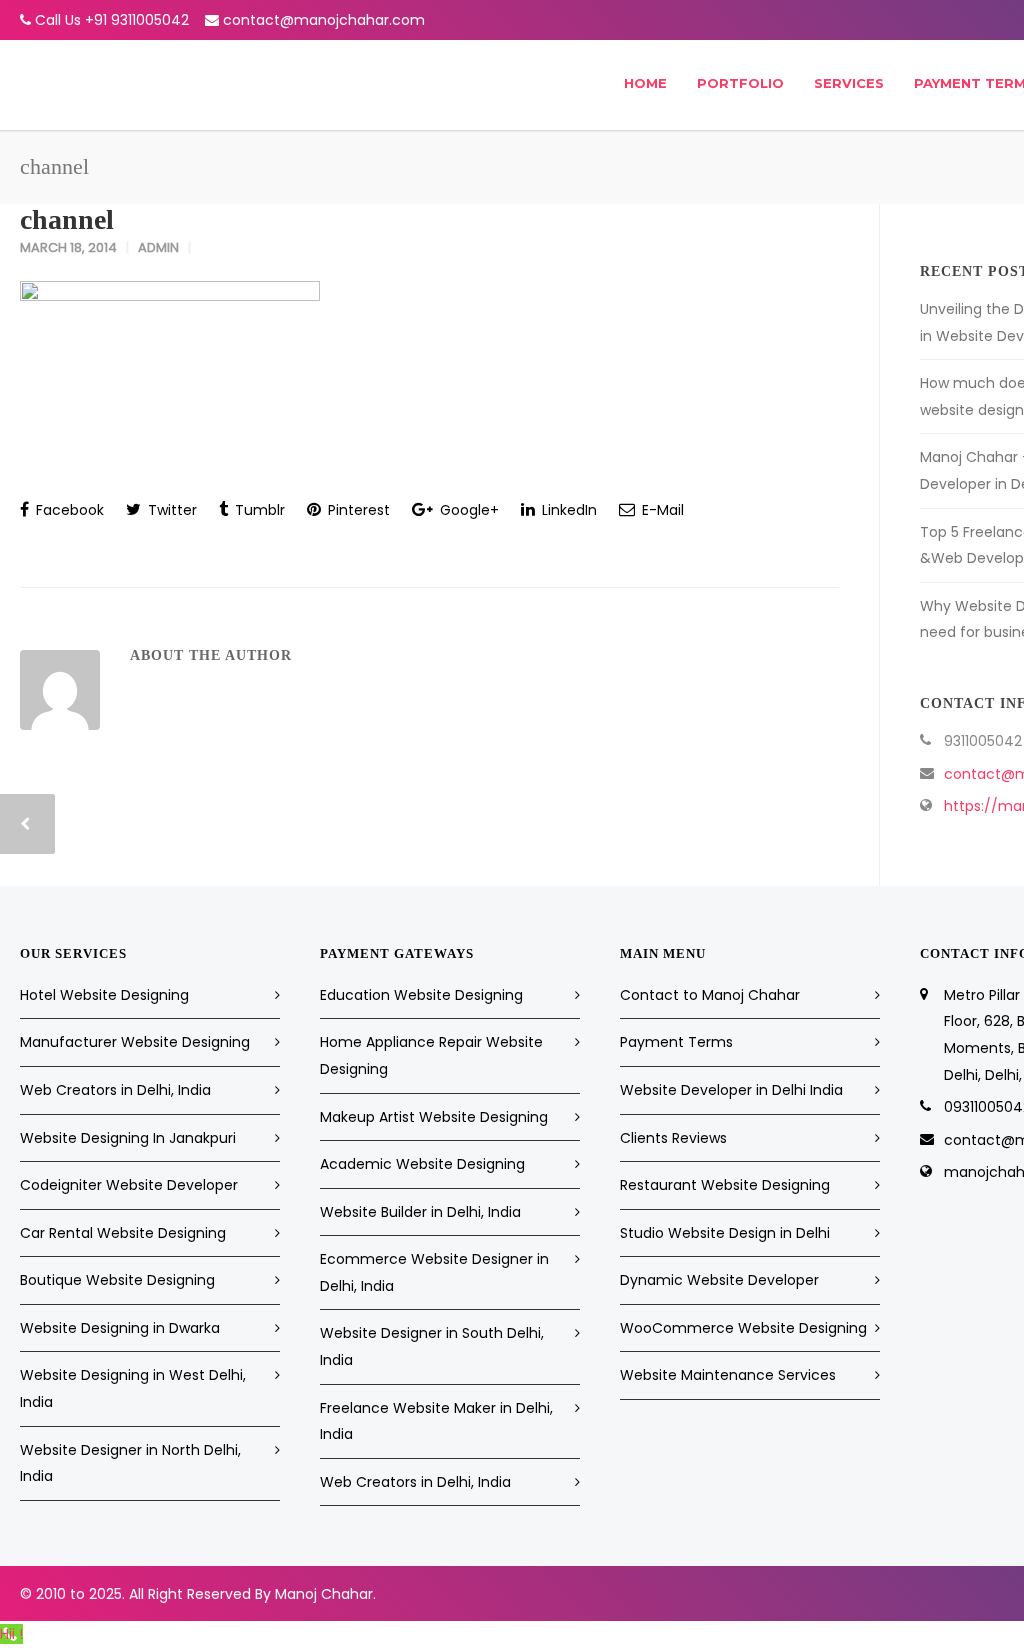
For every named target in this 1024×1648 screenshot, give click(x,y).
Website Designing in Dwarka (120, 1328)
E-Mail (661, 510)
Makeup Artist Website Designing (434, 1117)
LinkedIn (567, 510)
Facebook (68, 510)
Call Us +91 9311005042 (112, 20)
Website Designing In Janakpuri (128, 1138)
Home (645, 83)
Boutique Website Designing (117, 1280)
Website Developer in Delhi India (731, 1090)
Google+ (467, 510)
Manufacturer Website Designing (135, 1042)
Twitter (170, 510)
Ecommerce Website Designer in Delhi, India (434, 1272)
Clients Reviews (673, 1138)
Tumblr (258, 510)
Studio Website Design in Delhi (725, 1233)
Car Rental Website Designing (123, 1233)
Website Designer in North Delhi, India (130, 1463)
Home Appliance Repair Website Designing (431, 1055)
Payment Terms (676, 1042)
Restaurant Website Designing (725, 1185)
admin (158, 247)
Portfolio (740, 83)
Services (849, 83)
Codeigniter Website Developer (129, 1185)
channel (67, 219)
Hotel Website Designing (104, 995)
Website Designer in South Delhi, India (432, 1346)
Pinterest (357, 510)
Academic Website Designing (422, 1164)
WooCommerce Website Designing (743, 1328)
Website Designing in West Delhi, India (133, 1388)
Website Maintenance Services (728, 1375)
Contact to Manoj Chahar (710, 995)
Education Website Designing (421, 995)
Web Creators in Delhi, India (115, 1090)
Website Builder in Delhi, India (420, 1212)
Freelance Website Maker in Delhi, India (436, 1421)
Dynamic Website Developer (719, 1280)
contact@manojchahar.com (324, 20)
